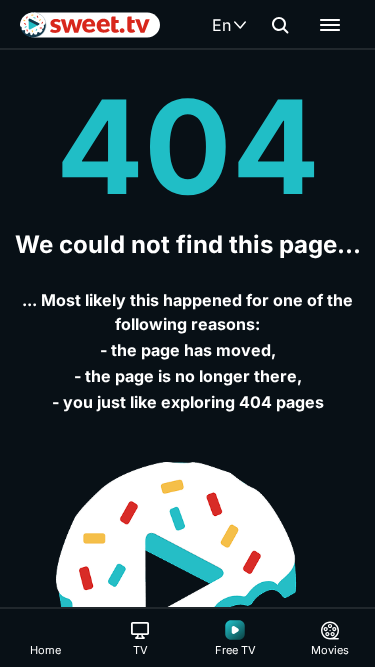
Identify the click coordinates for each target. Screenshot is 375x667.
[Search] (280, 25)
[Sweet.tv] (90, 25)
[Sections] (330, 25)
